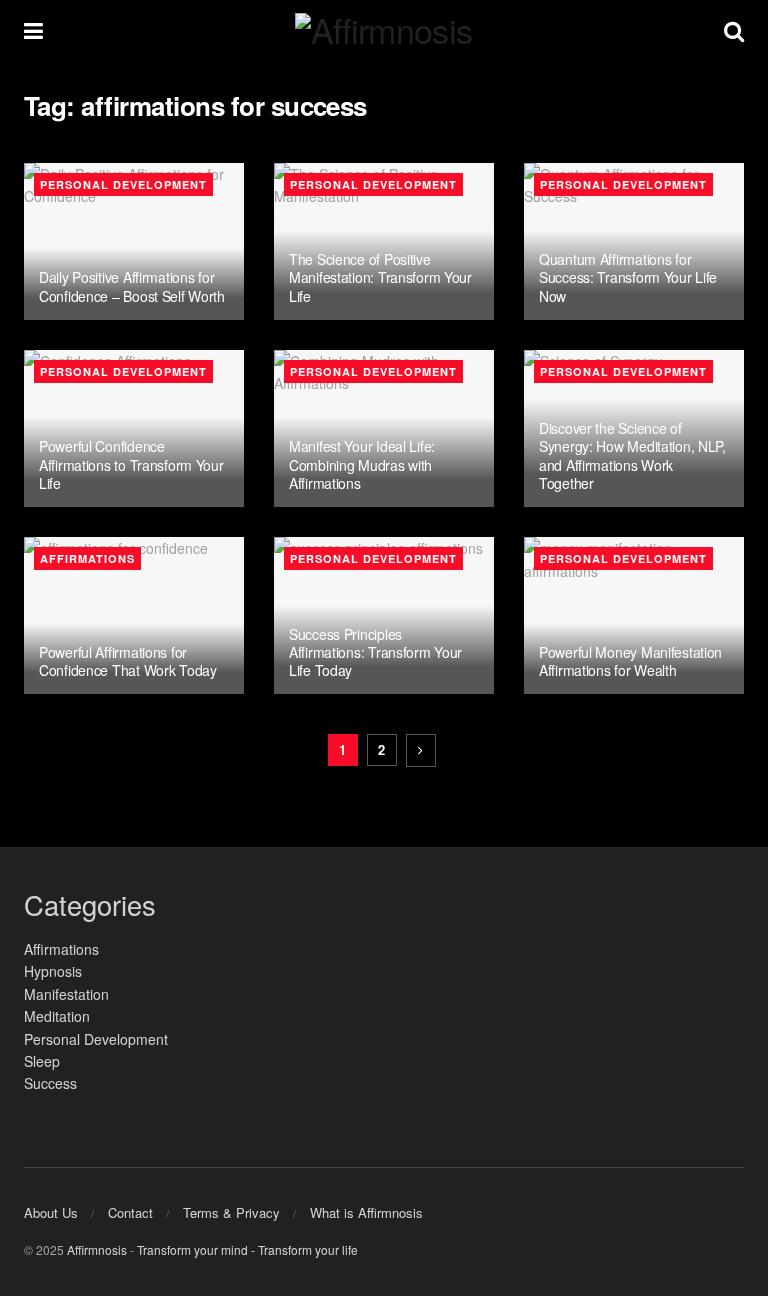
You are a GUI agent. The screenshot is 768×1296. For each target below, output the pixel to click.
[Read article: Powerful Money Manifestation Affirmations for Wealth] (634, 615)
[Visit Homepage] (384, 30)
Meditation (57, 1016)
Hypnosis (53, 971)
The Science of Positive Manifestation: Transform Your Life (380, 277)
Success (50, 1083)
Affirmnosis (97, 1249)
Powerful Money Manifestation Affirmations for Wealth (630, 661)
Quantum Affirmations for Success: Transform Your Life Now (628, 277)
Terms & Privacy (231, 1212)
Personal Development (123, 184)
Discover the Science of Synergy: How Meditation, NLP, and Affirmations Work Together (632, 455)
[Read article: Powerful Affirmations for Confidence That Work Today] (134, 615)
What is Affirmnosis (366, 1212)
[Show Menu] (33, 30)
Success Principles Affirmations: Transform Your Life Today (375, 652)
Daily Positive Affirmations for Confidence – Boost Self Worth (132, 286)
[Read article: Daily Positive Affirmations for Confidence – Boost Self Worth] (134, 241)
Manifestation (66, 994)
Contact (130, 1212)
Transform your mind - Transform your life (247, 1249)
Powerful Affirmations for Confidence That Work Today (128, 661)
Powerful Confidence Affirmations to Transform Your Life (131, 464)
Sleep (42, 1061)
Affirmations (87, 558)
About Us (51, 1212)
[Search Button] (734, 30)
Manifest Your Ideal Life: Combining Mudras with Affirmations (362, 464)
